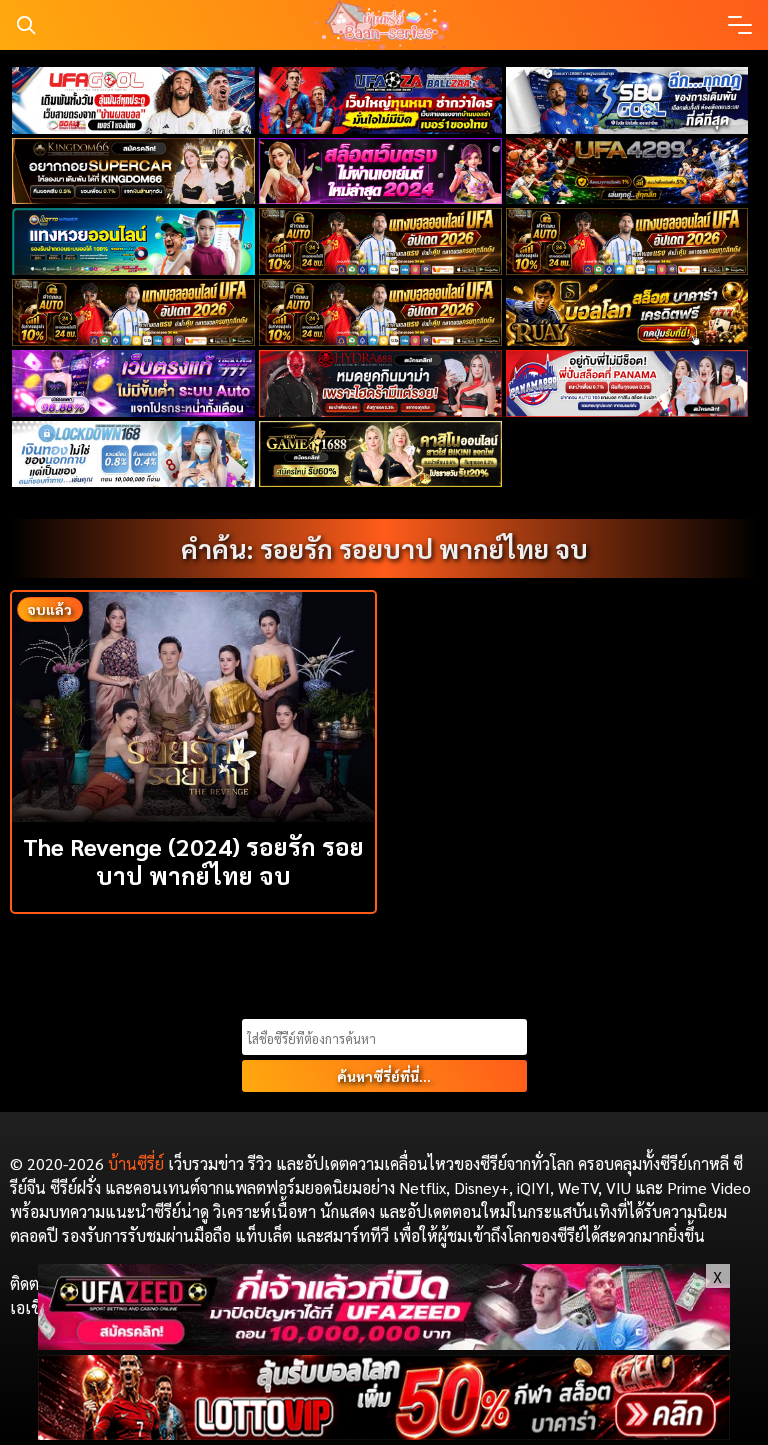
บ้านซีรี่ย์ (136, 1163)
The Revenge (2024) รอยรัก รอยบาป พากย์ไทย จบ (193, 860)
